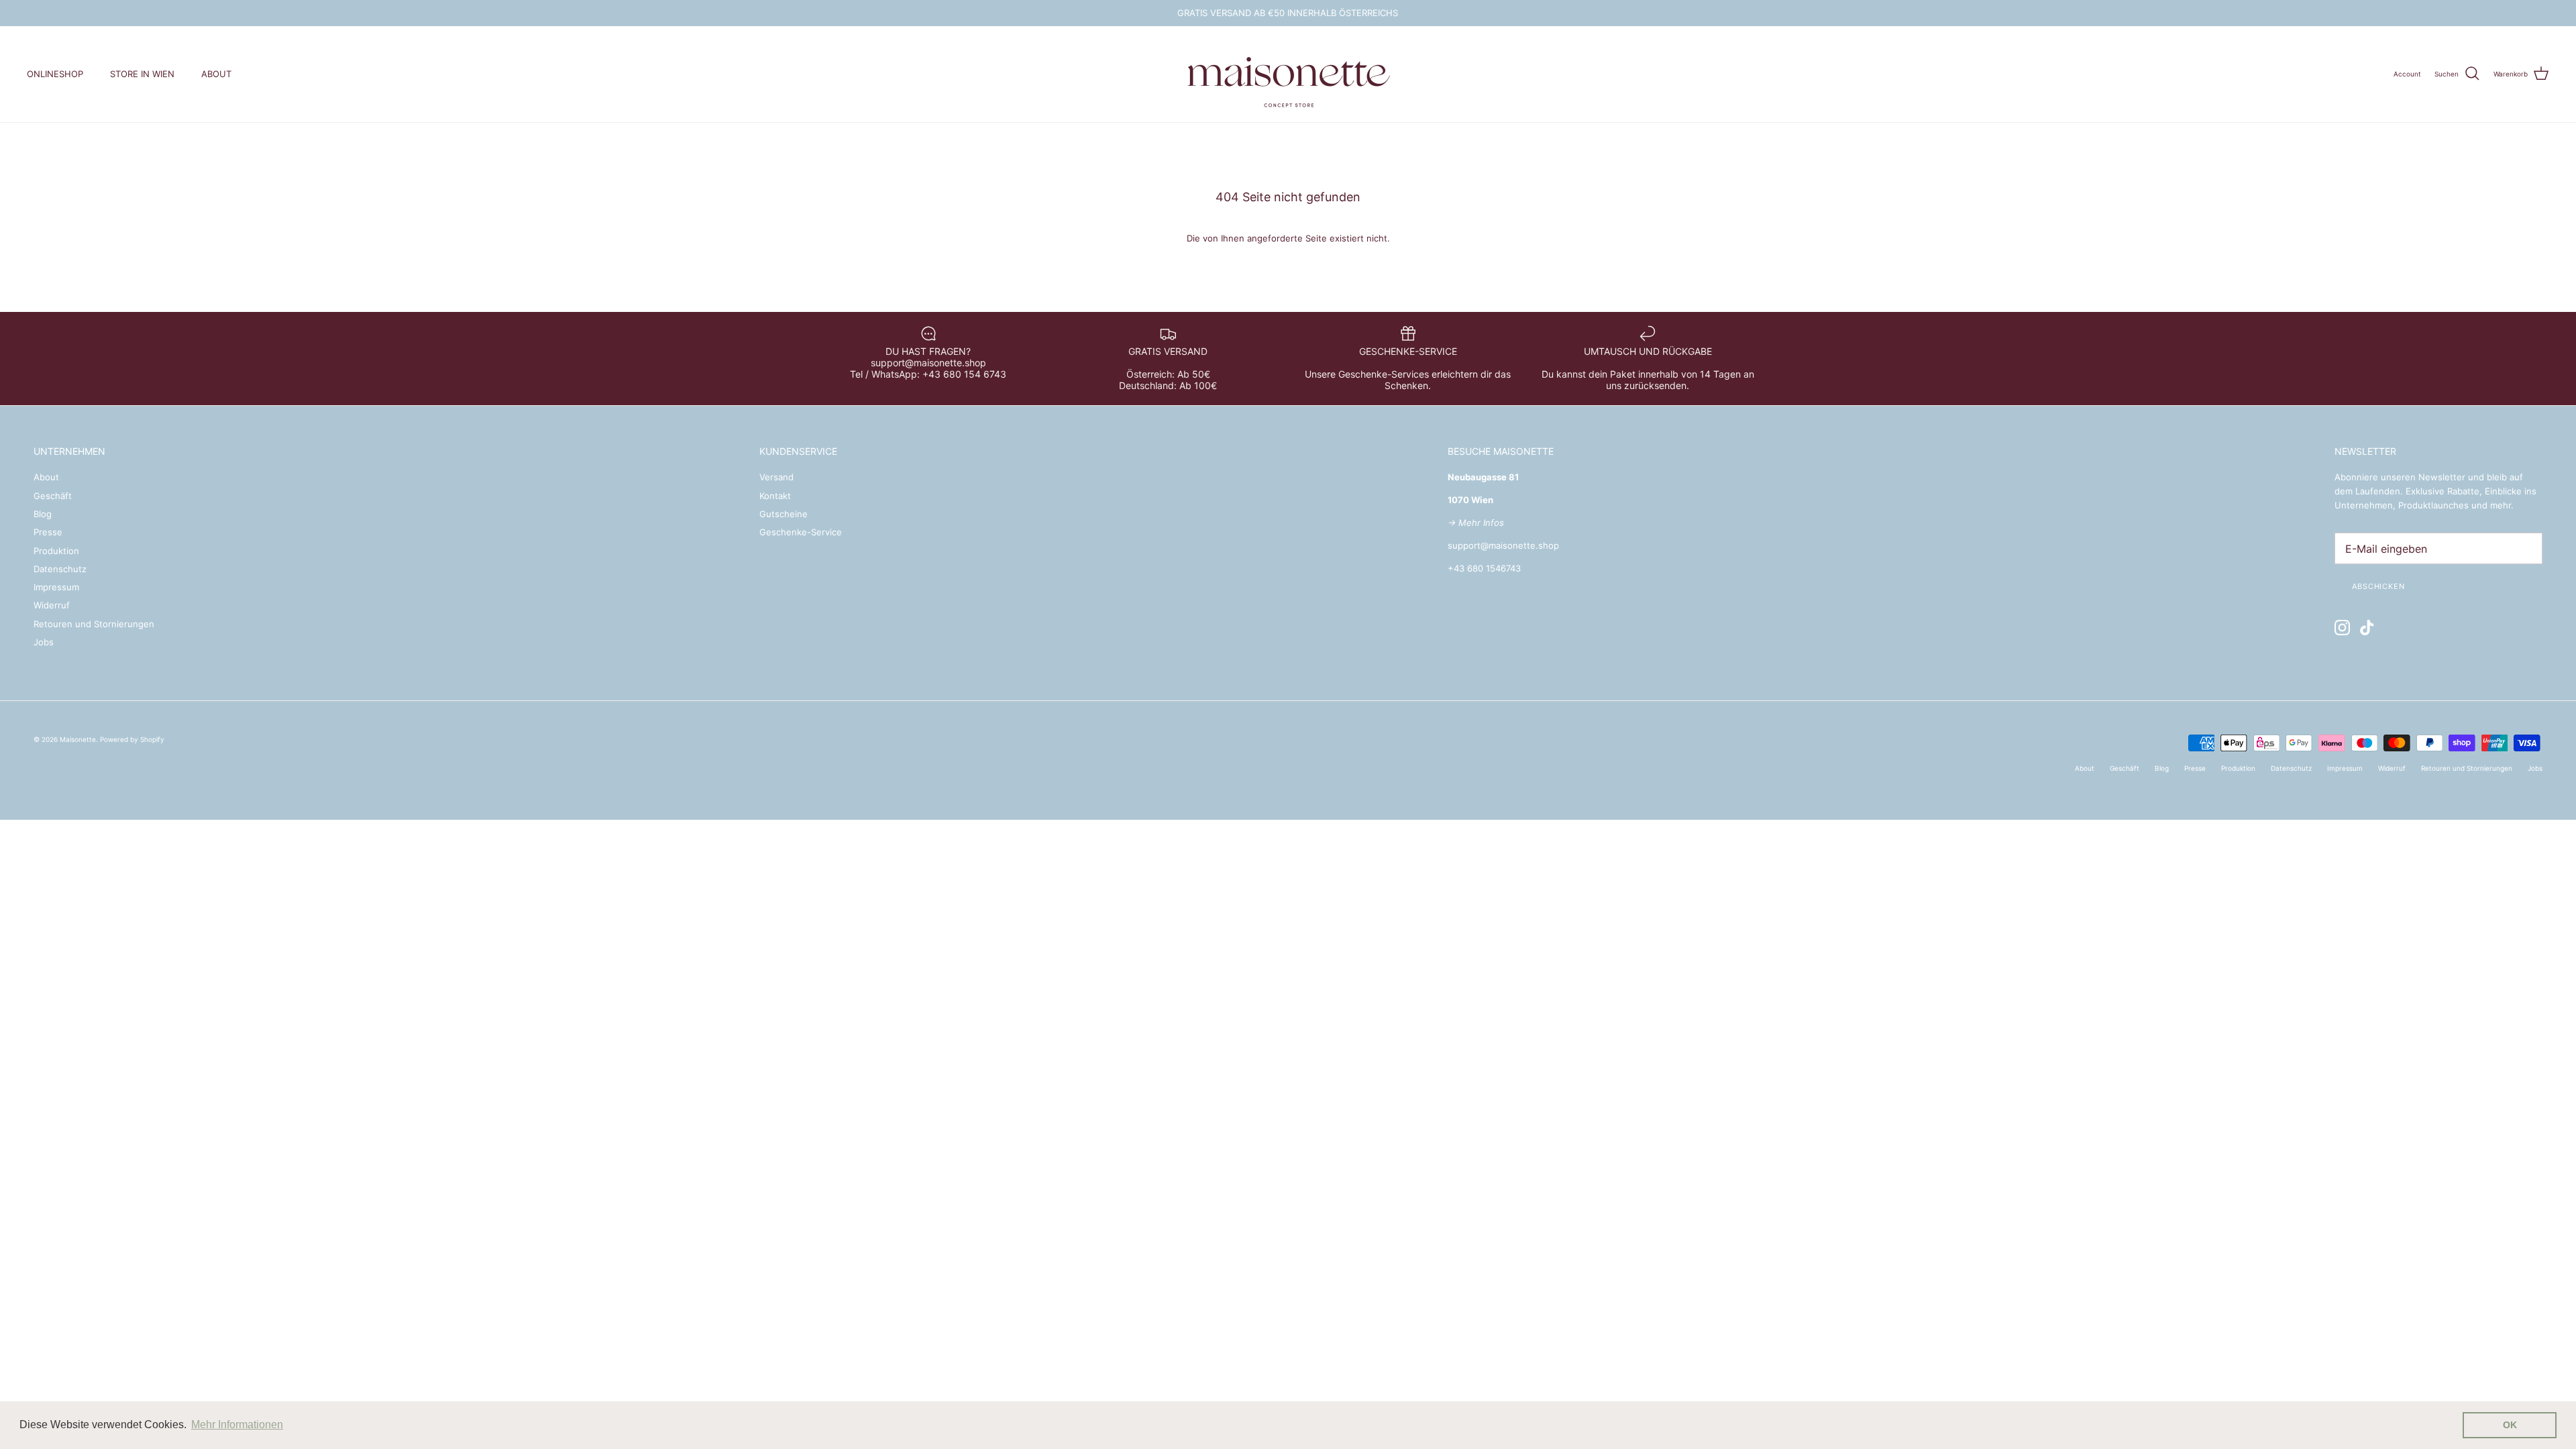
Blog (43, 514)
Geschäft (53, 496)
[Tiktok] (2367, 628)
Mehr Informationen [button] (237, 1425)
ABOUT (216, 74)
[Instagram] (2342, 628)
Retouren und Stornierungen (94, 624)
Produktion (56, 551)
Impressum (56, 587)
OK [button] (2510, 1425)
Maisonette (78, 739)
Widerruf (52, 605)
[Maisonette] (1288, 74)
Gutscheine (784, 514)
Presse (48, 532)
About (46, 477)
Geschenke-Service (801, 532)
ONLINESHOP (55, 74)
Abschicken (2378, 586)
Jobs (44, 642)
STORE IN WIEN (142, 74)
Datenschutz (60, 569)
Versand (776, 477)
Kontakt (775, 496)
